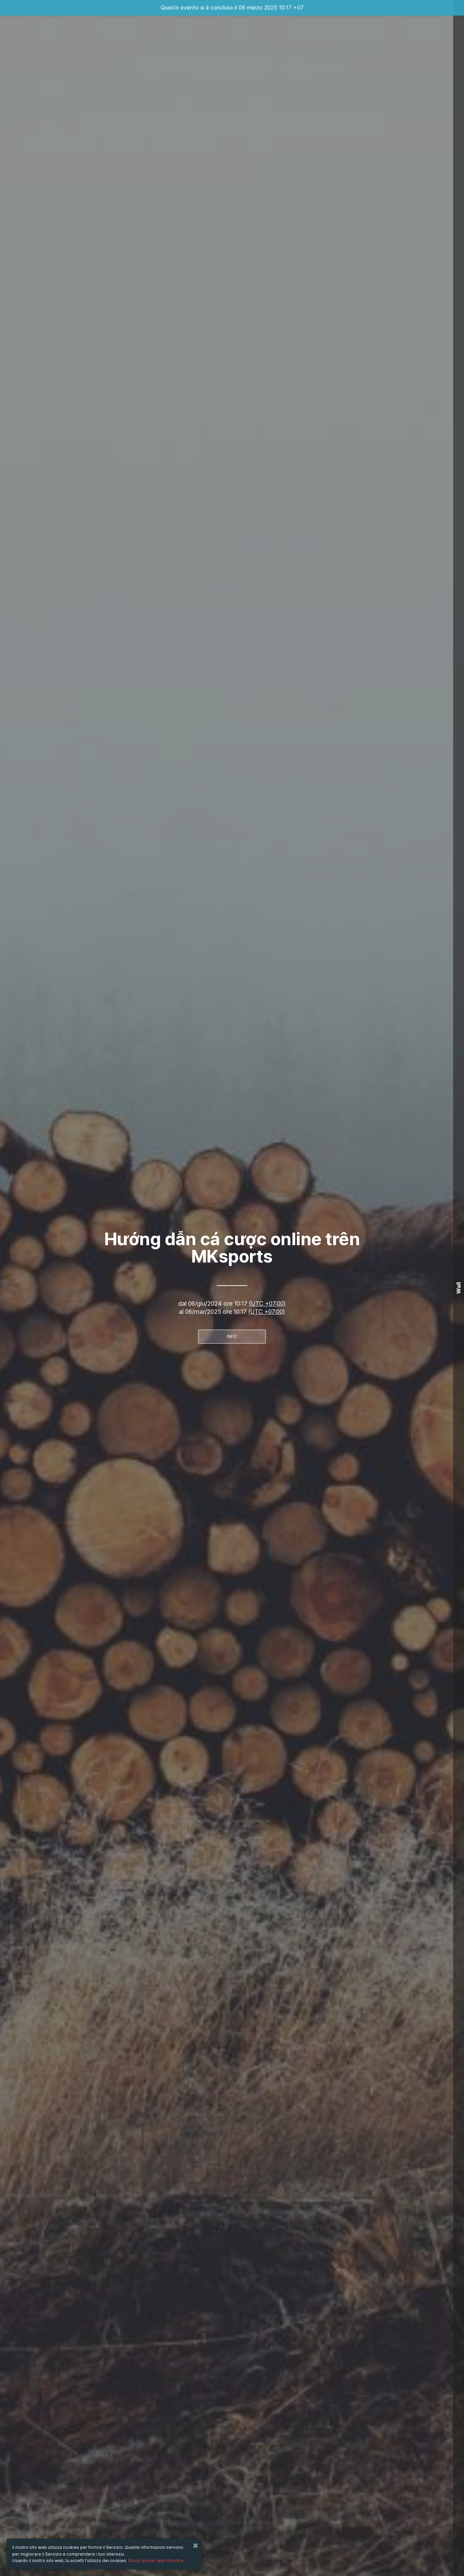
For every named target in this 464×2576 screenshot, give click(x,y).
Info (232, 1336)
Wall (459, 1288)
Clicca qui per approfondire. (156, 2561)
